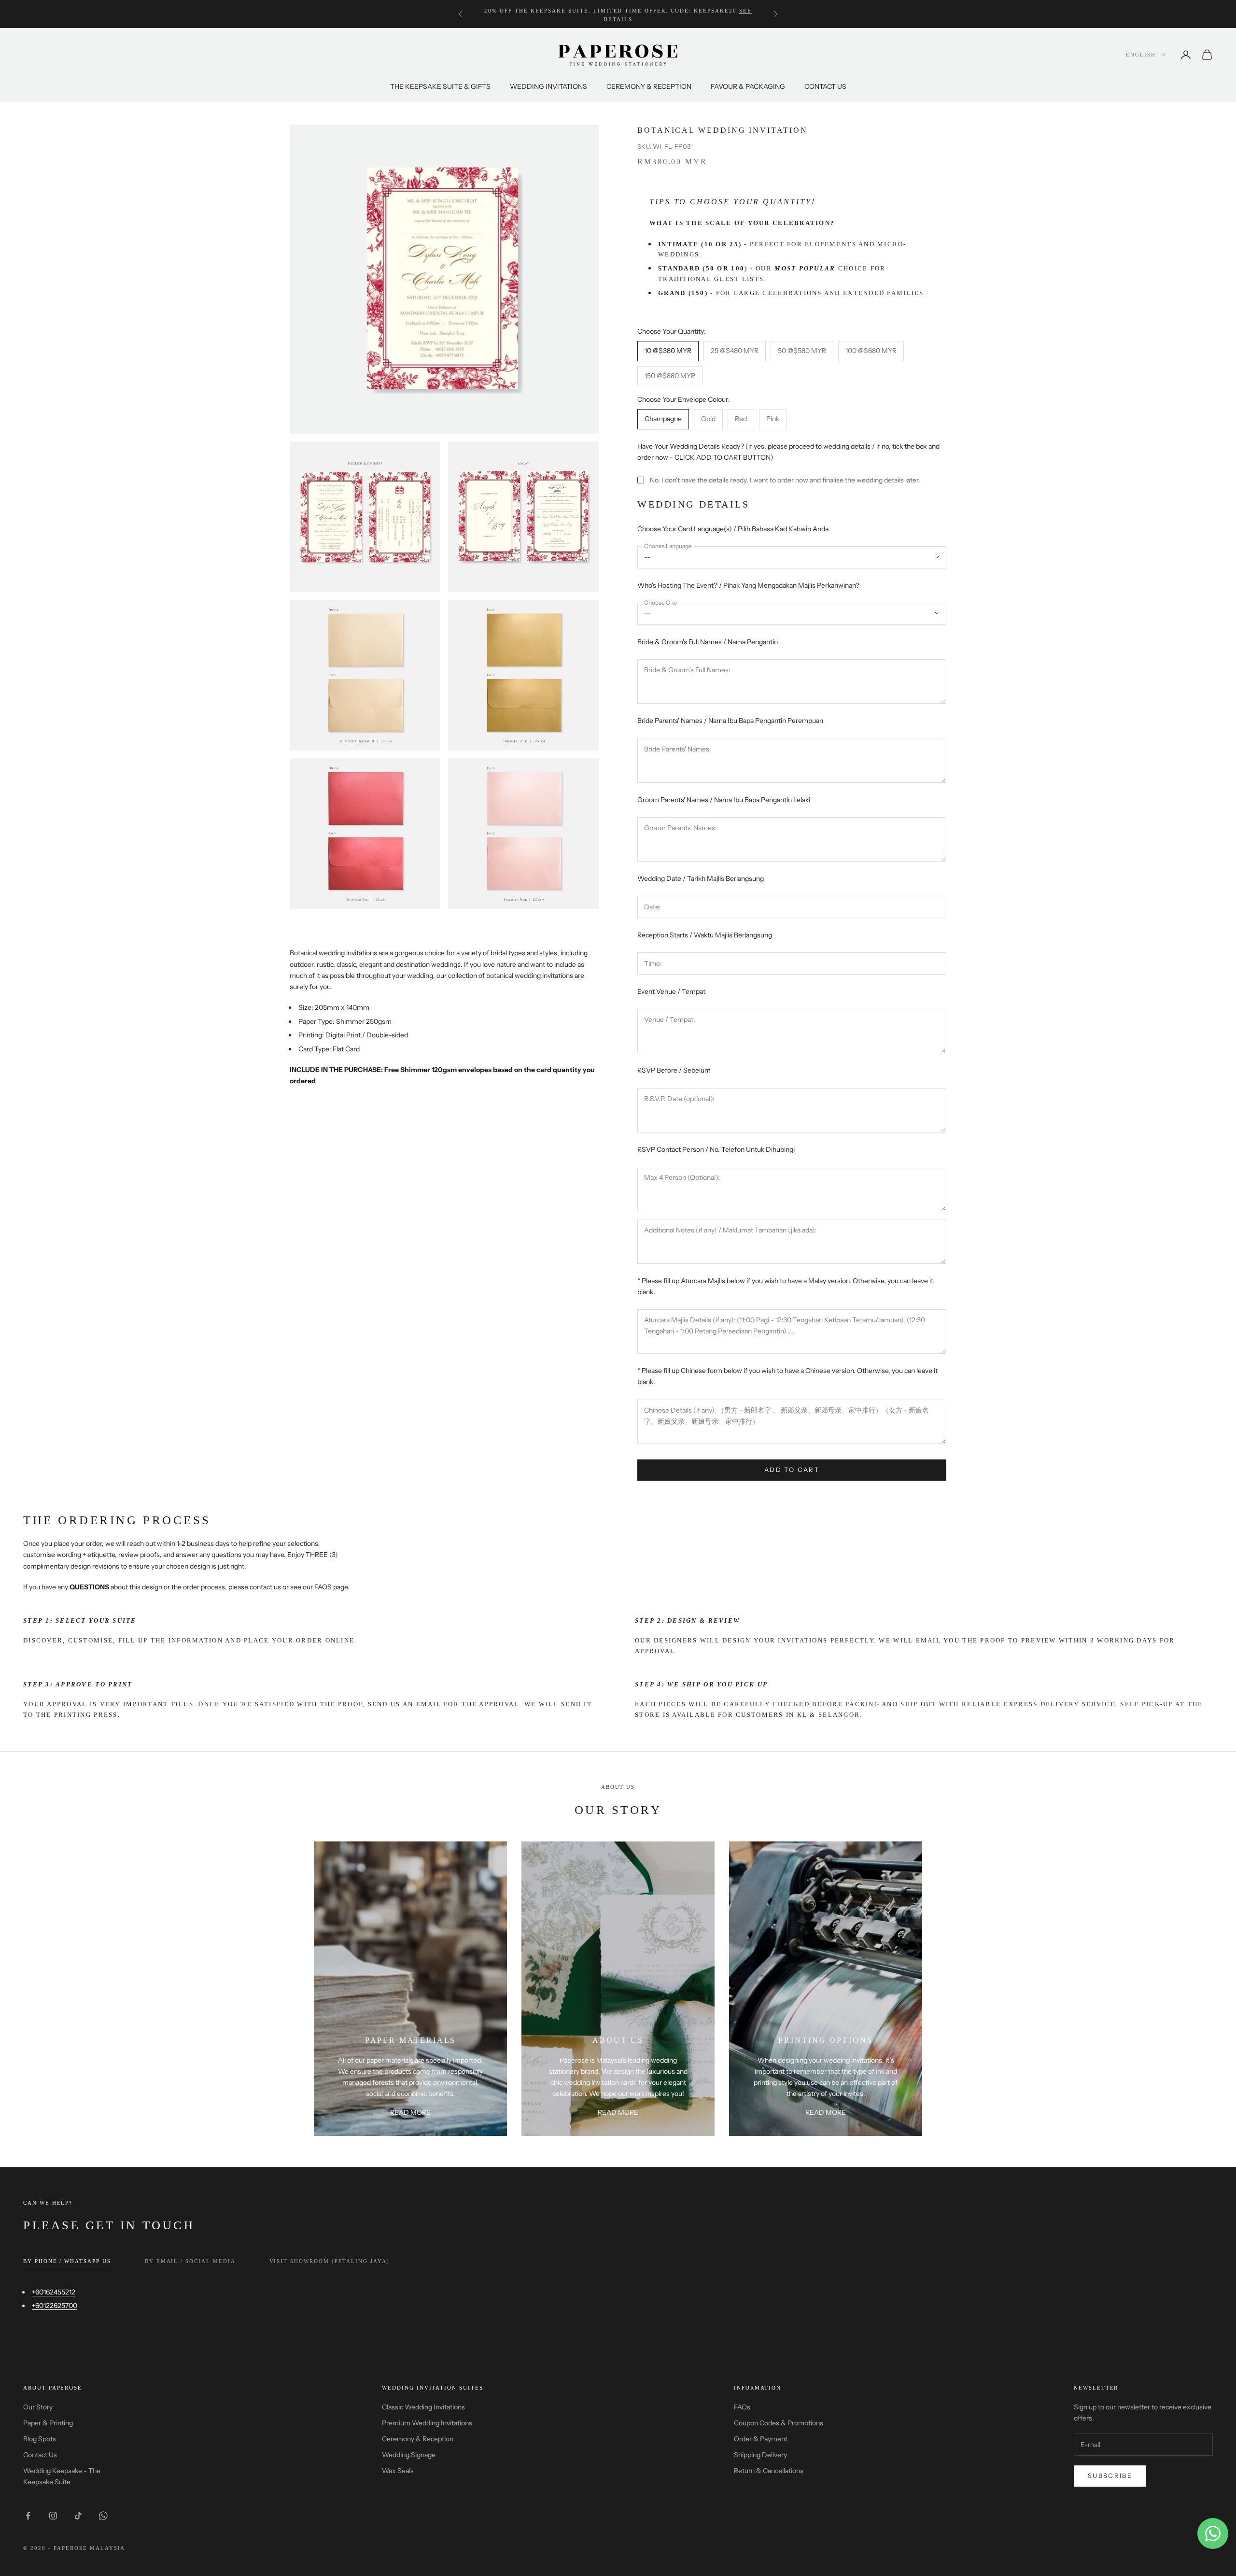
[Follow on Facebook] (28, 2516)
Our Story (38, 2407)
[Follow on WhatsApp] (103, 2516)
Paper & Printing (48, 2423)
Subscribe (1110, 2476)
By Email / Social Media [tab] (190, 2261)
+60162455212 (54, 2292)
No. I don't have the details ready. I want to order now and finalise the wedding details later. (785, 480)
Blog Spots (40, 2439)
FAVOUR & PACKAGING (748, 86)
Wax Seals (398, 2471)
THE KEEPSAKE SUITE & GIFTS (440, 86)
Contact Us (40, 2455)
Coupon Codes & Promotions (779, 2423)
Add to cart (792, 1470)
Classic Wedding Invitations (423, 2407)
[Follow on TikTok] (78, 2516)
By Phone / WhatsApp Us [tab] (67, 2261)
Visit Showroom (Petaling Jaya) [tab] (330, 2261)
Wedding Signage (409, 2455)
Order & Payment (761, 2439)
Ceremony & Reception (418, 2439)
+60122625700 (55, 2306)
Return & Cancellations (769, 2471)
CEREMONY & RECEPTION (649, 86)
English (1141, 55)
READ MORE (410, 2112)
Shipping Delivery (760, 2455)
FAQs (742, 2407)
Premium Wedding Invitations (427, 2423)
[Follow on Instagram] (53, 2516)
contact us (265, 1587)
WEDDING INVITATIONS (548, 86)
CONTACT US (825, 86)
